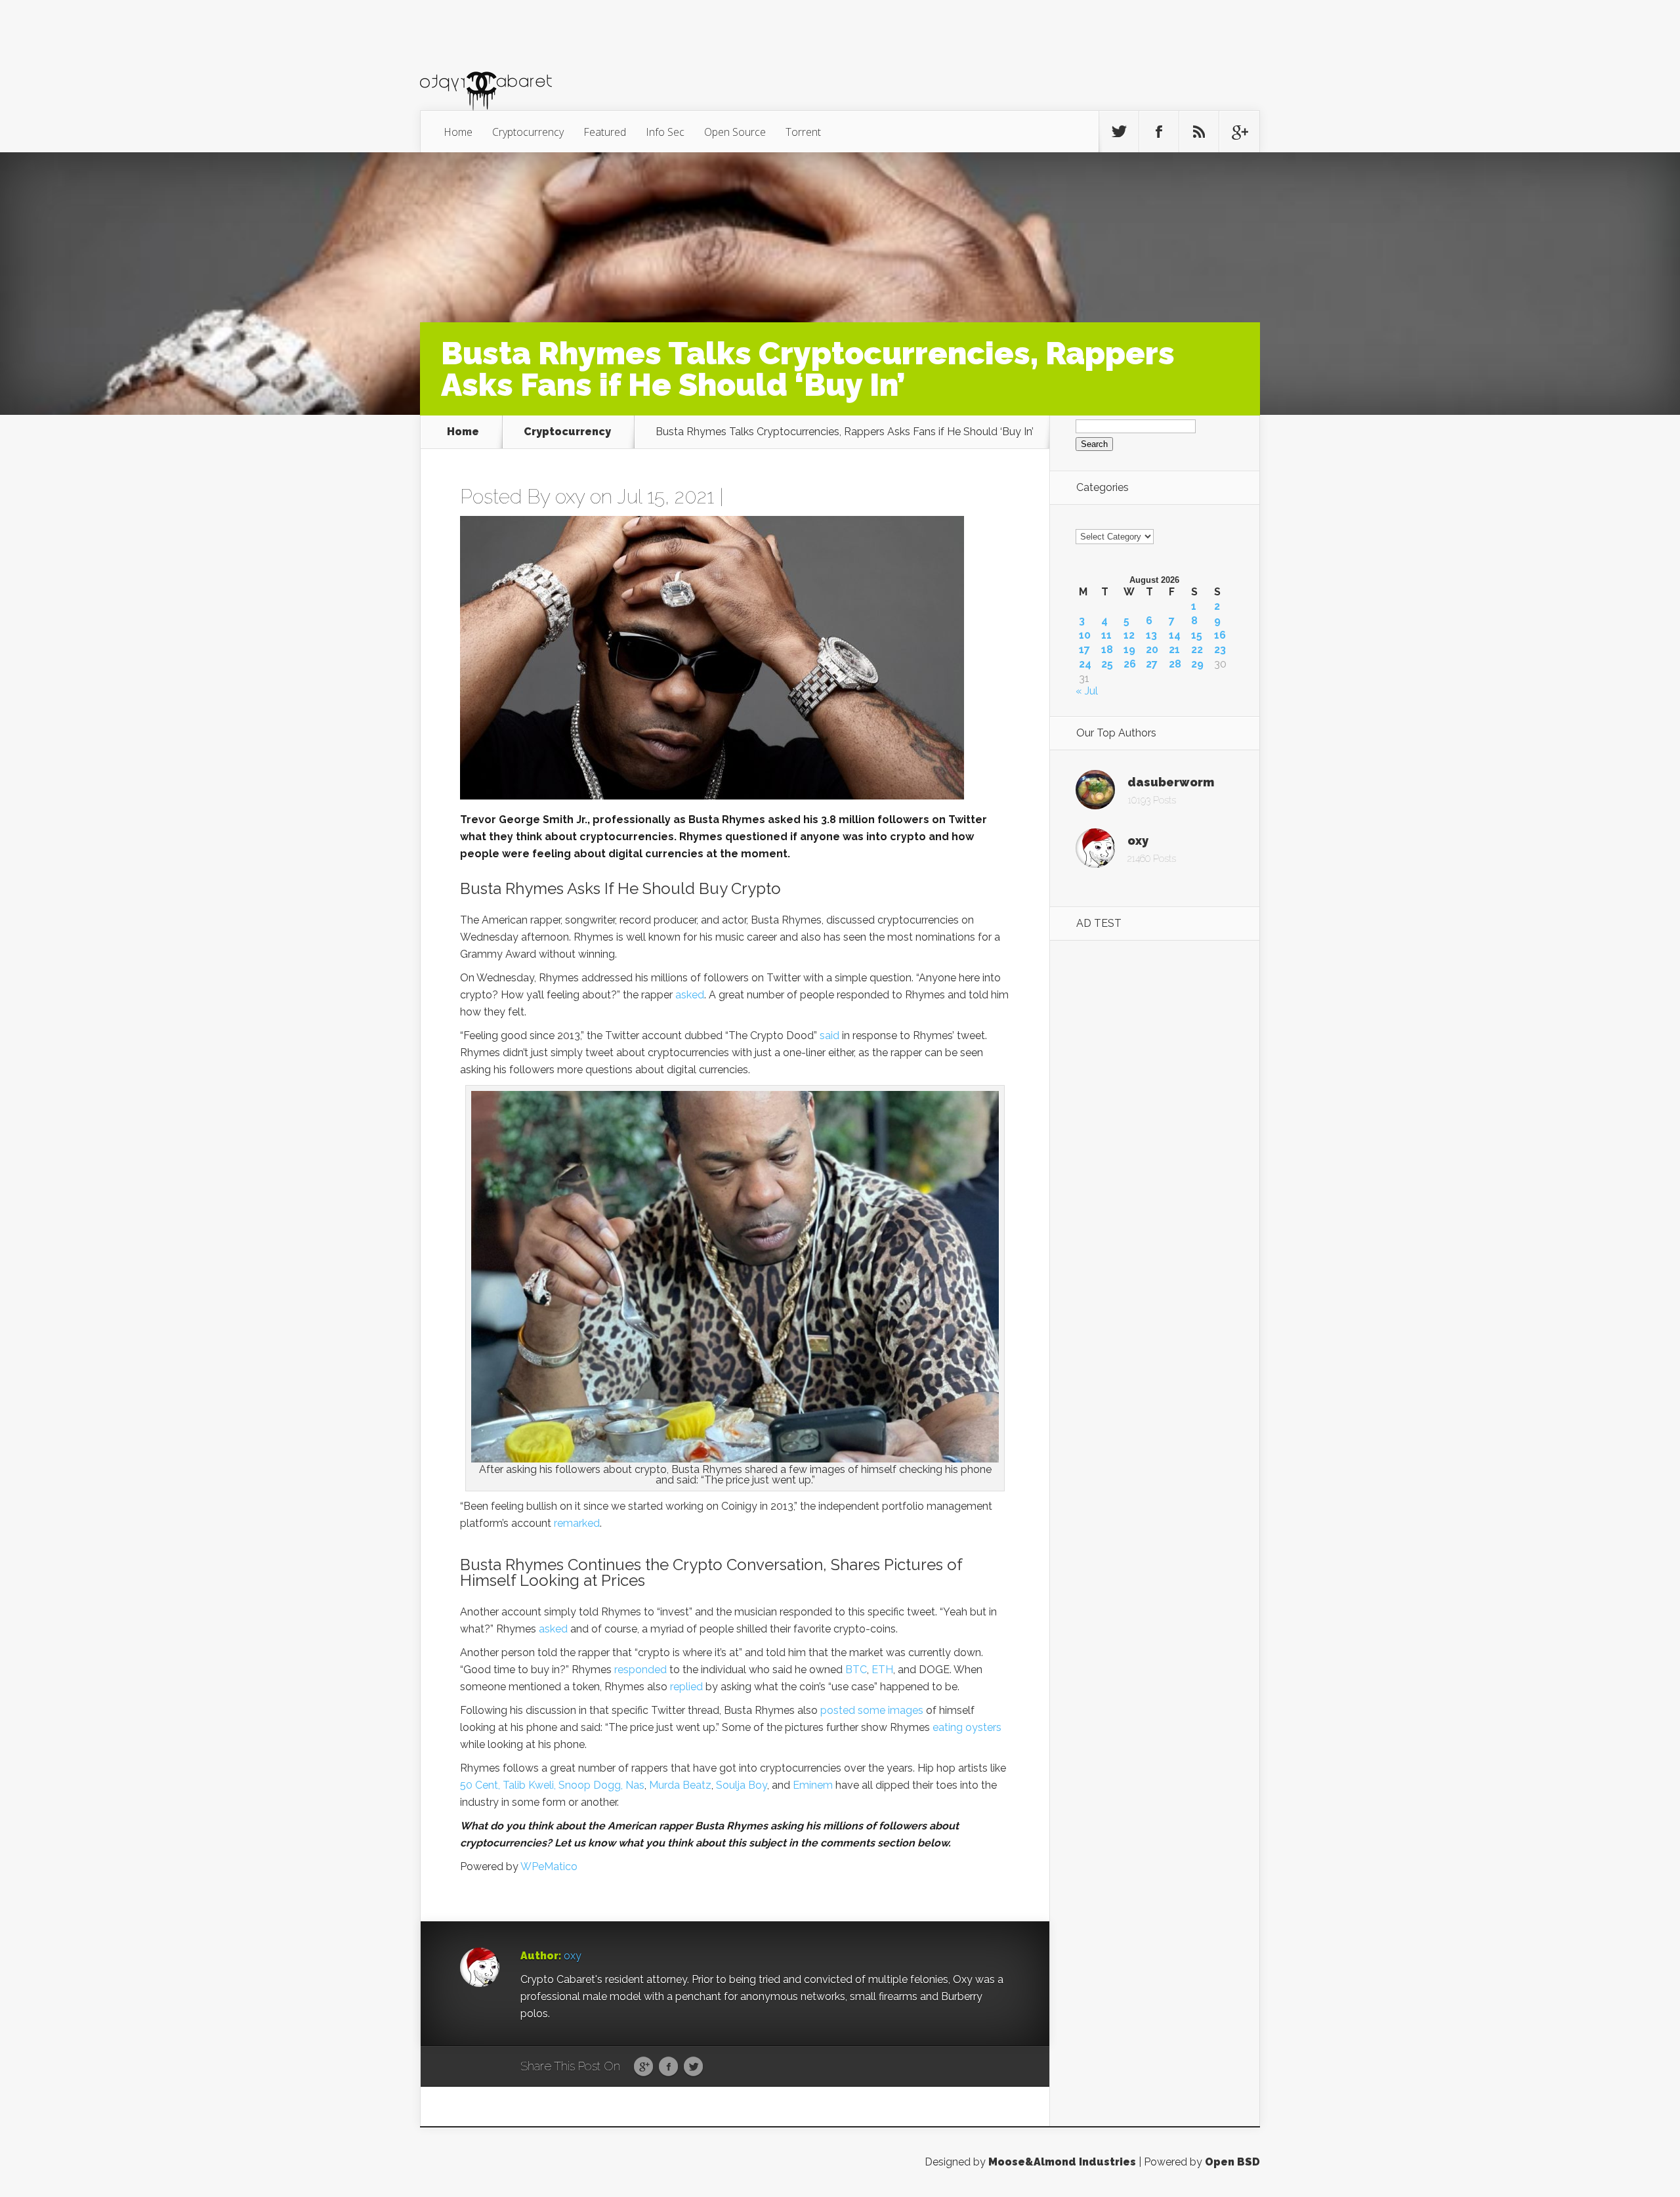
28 (1175, 664)
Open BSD (1232, 2162)
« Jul (1087, 691)
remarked (577, 1523)
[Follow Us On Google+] (1239, 132)
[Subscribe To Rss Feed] (1199, 132)
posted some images (872, 1710)
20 (1152, 650)
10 (1085, 635)
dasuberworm (1171, 782)
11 (1106, 635)
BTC (856, 1670)
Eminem (813, 1785)
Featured (605, 132)
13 (1151, 635)
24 (1085, 664)
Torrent (803, 132)
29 (1197, 664)
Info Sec (665, 132)
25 (1107, 664)
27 (1152, 664)
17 (1084, 650)
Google (643, 2067)
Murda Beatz (680, 1785)
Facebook (668, 2067)
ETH (882, 1670)
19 (1129, 650)
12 (1129, 635)
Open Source (735, 132)
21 (1174, 650)
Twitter (693, 2067)
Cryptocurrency (528, 132)
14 (1175, 635)
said (829, 1035)
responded (640, 1670)
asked (690, 995)
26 (1130, 664)
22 (1197, 650)
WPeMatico (549, 1866)
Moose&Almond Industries (1062, 2162)
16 (1220, 635)
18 (1107, 650)
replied (686, 1687)
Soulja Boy (742, 1785)
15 (1197, 635)
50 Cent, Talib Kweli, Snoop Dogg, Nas (552, 1785)
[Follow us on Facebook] (1159, 132)
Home (458, 132)
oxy (570, 497)
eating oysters (967, 1727)
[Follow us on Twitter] (1119, 132)
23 (1220, 650)
